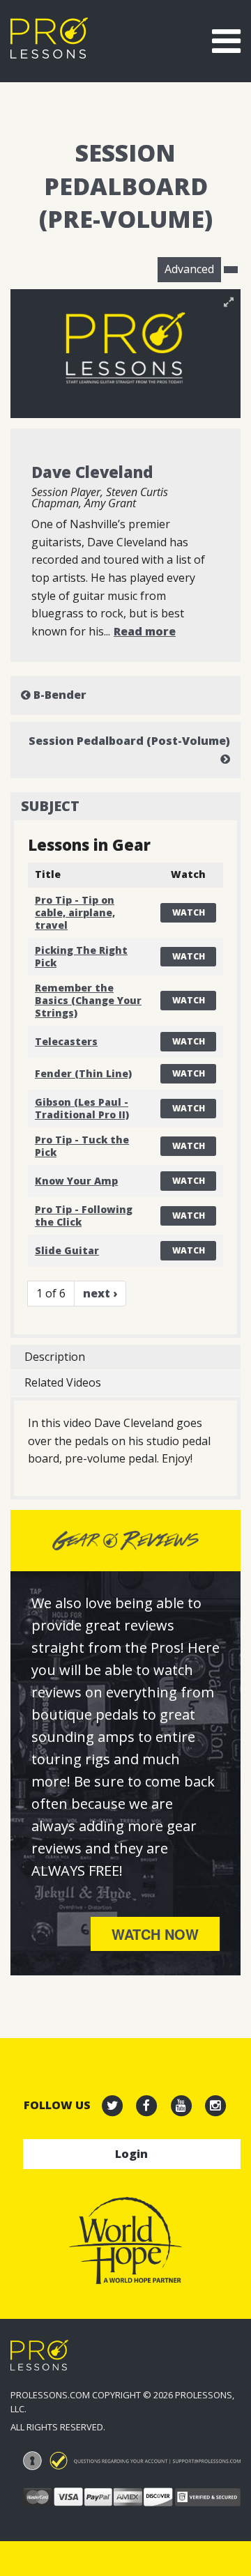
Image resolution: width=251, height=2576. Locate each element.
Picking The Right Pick (81, 956)
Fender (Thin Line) (83, 1073)
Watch (189, 912)
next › (100, 1293)
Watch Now (155, 1934)
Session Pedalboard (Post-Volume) (129, 741)
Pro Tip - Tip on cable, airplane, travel (75, 912)
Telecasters (66, 1041)
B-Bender (59, 695)
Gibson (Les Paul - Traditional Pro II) (82, 1108)
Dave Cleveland (92, 472)
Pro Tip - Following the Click (84, 1216)
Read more (145, 631)
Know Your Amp (76, 1181)
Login (131, 2154)
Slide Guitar (67, 1250)
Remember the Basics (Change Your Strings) (88, 1000)
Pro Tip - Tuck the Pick (82, 1146)
